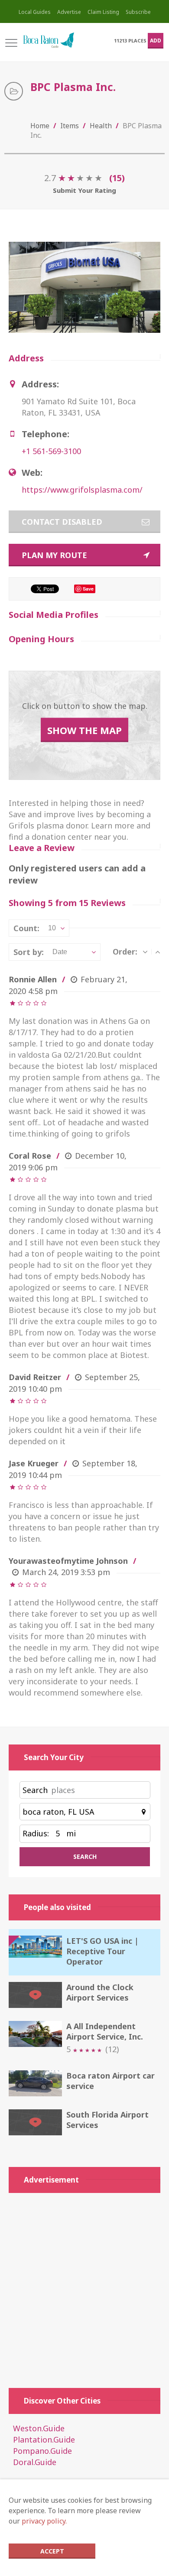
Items (70, 126)
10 (52, 928)
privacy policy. (44, 2521)
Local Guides (35, 12)
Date (60, 952)
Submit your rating (84, 190)
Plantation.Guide (44, 2440)
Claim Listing (103, 12)
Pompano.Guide (42, 2451)
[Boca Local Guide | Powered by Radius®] (49, 41)
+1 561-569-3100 (51, 451)
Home (40, 126)
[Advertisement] (84, 2286)
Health (101, 126)
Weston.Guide (39, 2428)
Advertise (69, 12)
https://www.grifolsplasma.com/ (82, 490)
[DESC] (145, 952)
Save (88, 589)
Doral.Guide (35, 2462)
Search (35, 1790)
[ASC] (158, 952)
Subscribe (138, 12)
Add (156, 41)
